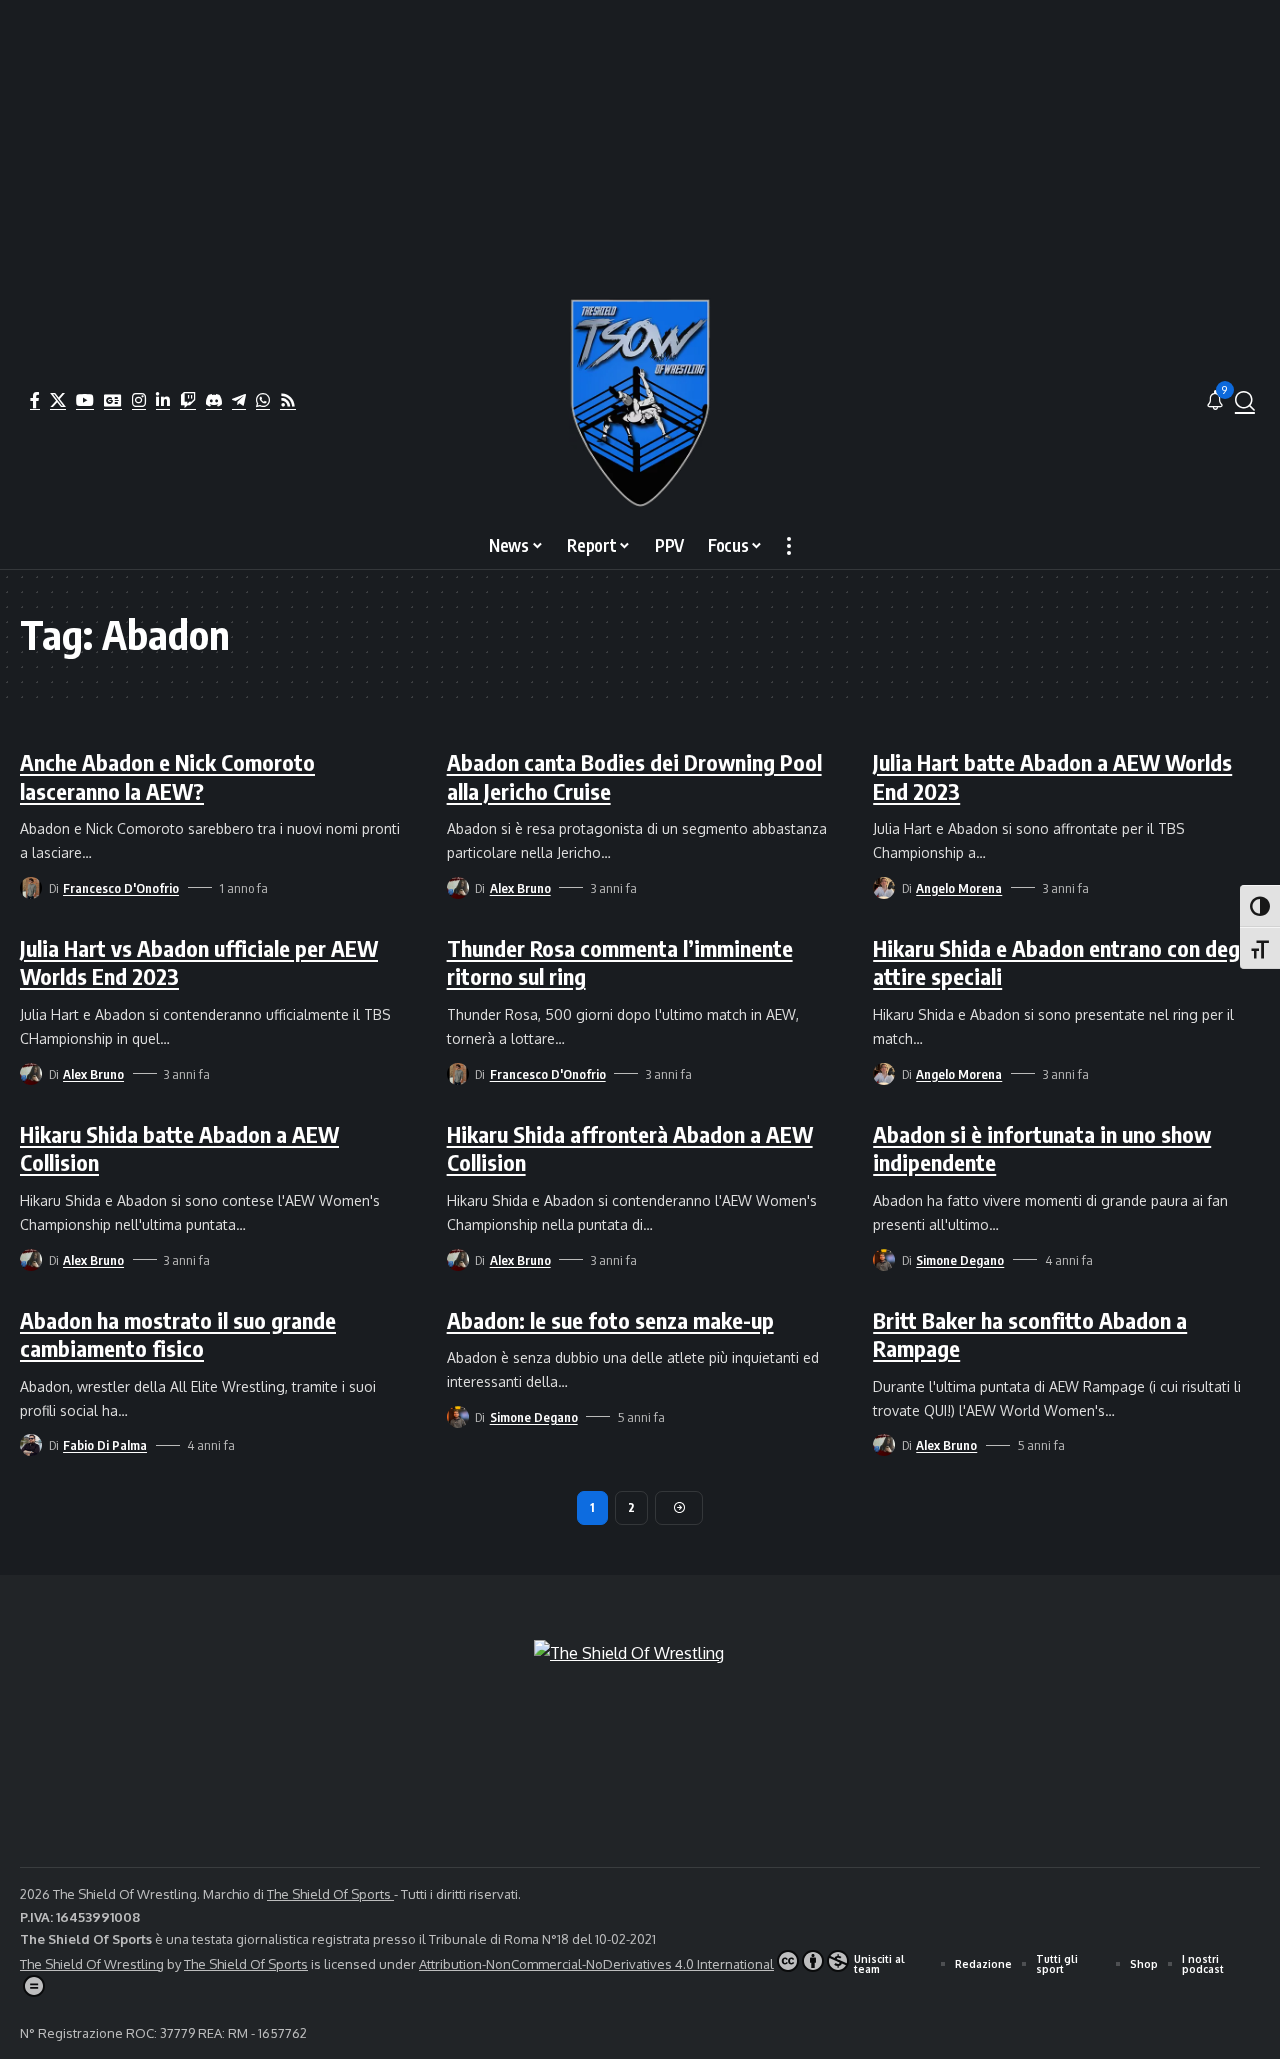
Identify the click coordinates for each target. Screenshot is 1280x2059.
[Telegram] (239, 400)
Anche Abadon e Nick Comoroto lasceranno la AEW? (167, 776)
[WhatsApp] (263, 400)
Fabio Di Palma (105, 1445)
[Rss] (288, 400)
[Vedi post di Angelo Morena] (884, 888)
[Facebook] (35, 400)
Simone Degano (960, 1260)
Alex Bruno (520, 888)
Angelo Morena (959, 888)
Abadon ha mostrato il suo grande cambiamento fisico (178, 1334)
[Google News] (113, 400)
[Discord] (214, 400)
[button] (1245, 401)
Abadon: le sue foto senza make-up (610, 1320)
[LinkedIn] (163, 400)
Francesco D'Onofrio (121, 888)
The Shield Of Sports (330, 1894)
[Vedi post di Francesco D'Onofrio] (31, 888)
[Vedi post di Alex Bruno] (458, 888)
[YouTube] (85, 400)
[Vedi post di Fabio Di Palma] (31, 1445)
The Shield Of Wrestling (92, 1964)
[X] (58, 400)
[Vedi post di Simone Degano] (884, 1260)
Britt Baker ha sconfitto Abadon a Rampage (1030, 1334)
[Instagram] (139, 400)
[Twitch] (188, 400)
